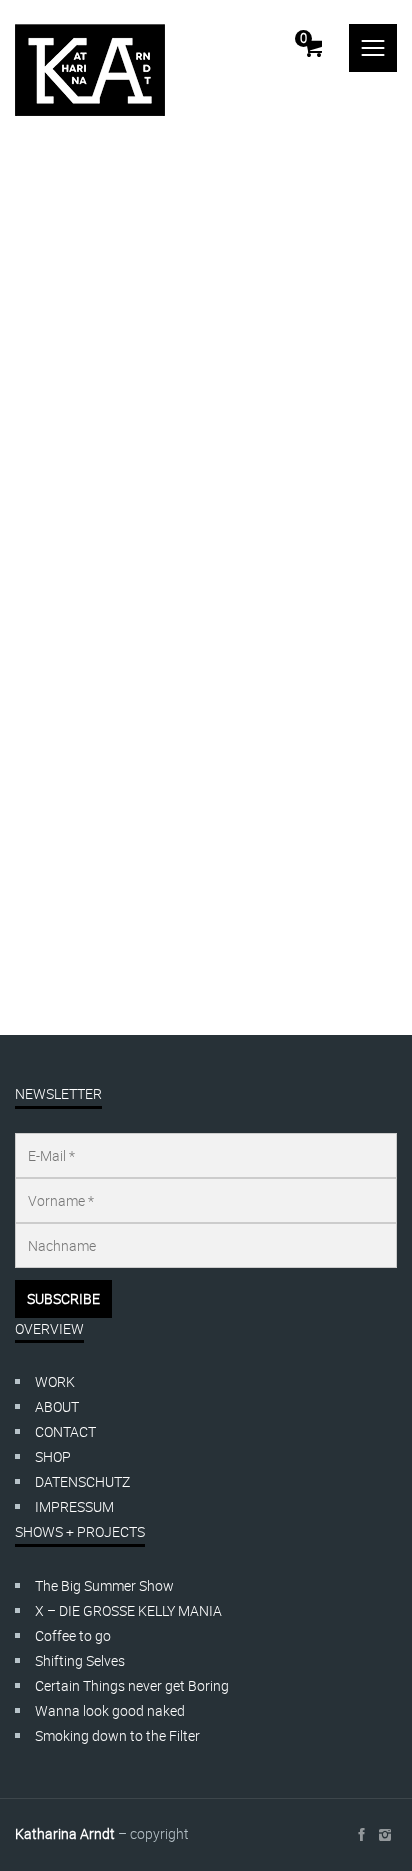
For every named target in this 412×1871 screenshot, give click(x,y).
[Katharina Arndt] (90, 70)
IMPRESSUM (74, 1506)
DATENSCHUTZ (82, 1481)
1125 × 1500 (138, 903)
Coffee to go (73, 1635)
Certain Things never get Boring (132, 1685)
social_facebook (361, 1835)
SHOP (53, 1456)
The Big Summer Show (104, 1585)
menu (373, 48)
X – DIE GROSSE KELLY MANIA (128, 1610)
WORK (55, 1381)
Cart (303, 38)
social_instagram (385, 1835)
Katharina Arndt (104, 853)
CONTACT (65, 1431)
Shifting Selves (80, 1660)
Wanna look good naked (110, 1710)
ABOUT (57, 1406)
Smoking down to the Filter (117, 1735)
